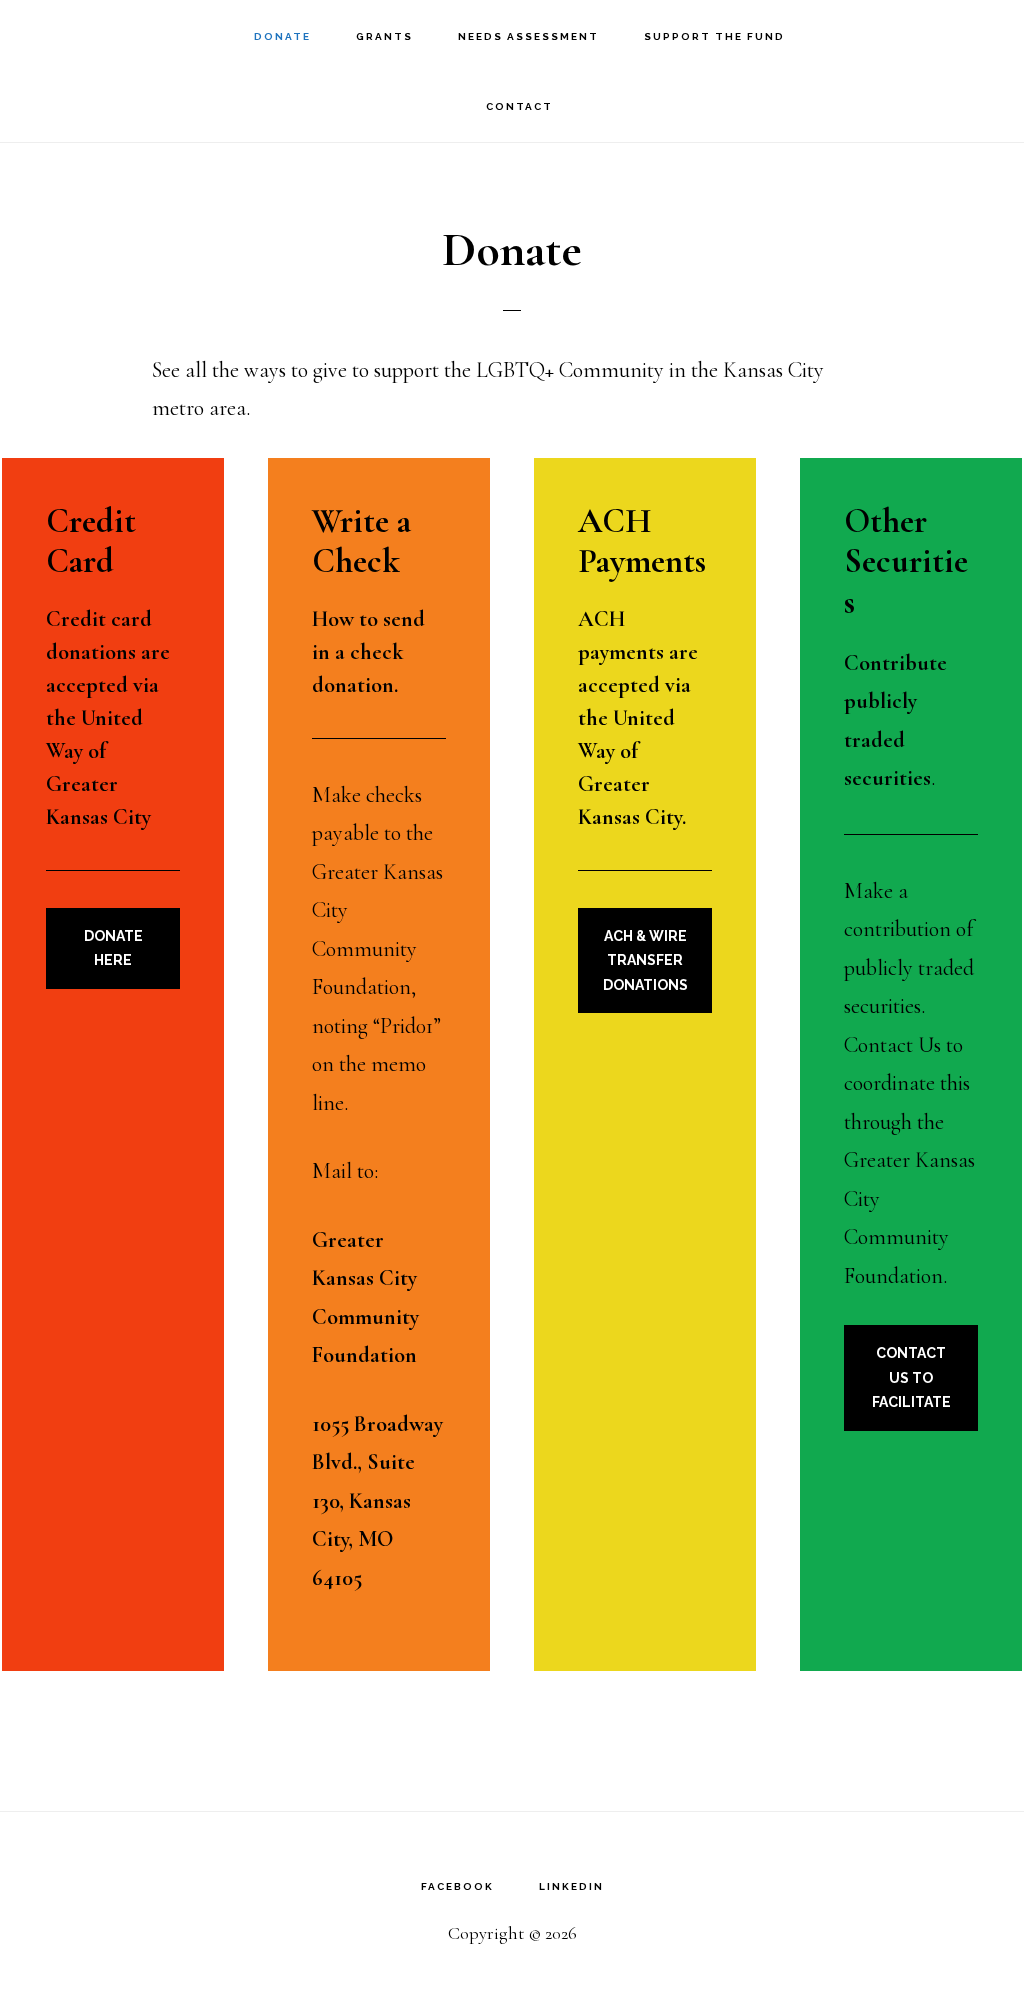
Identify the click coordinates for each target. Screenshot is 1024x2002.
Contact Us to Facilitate (911, 1377)
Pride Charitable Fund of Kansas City (130, 35)
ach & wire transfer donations (645, 960)
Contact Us (892, 1045)
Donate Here (113, 948)
